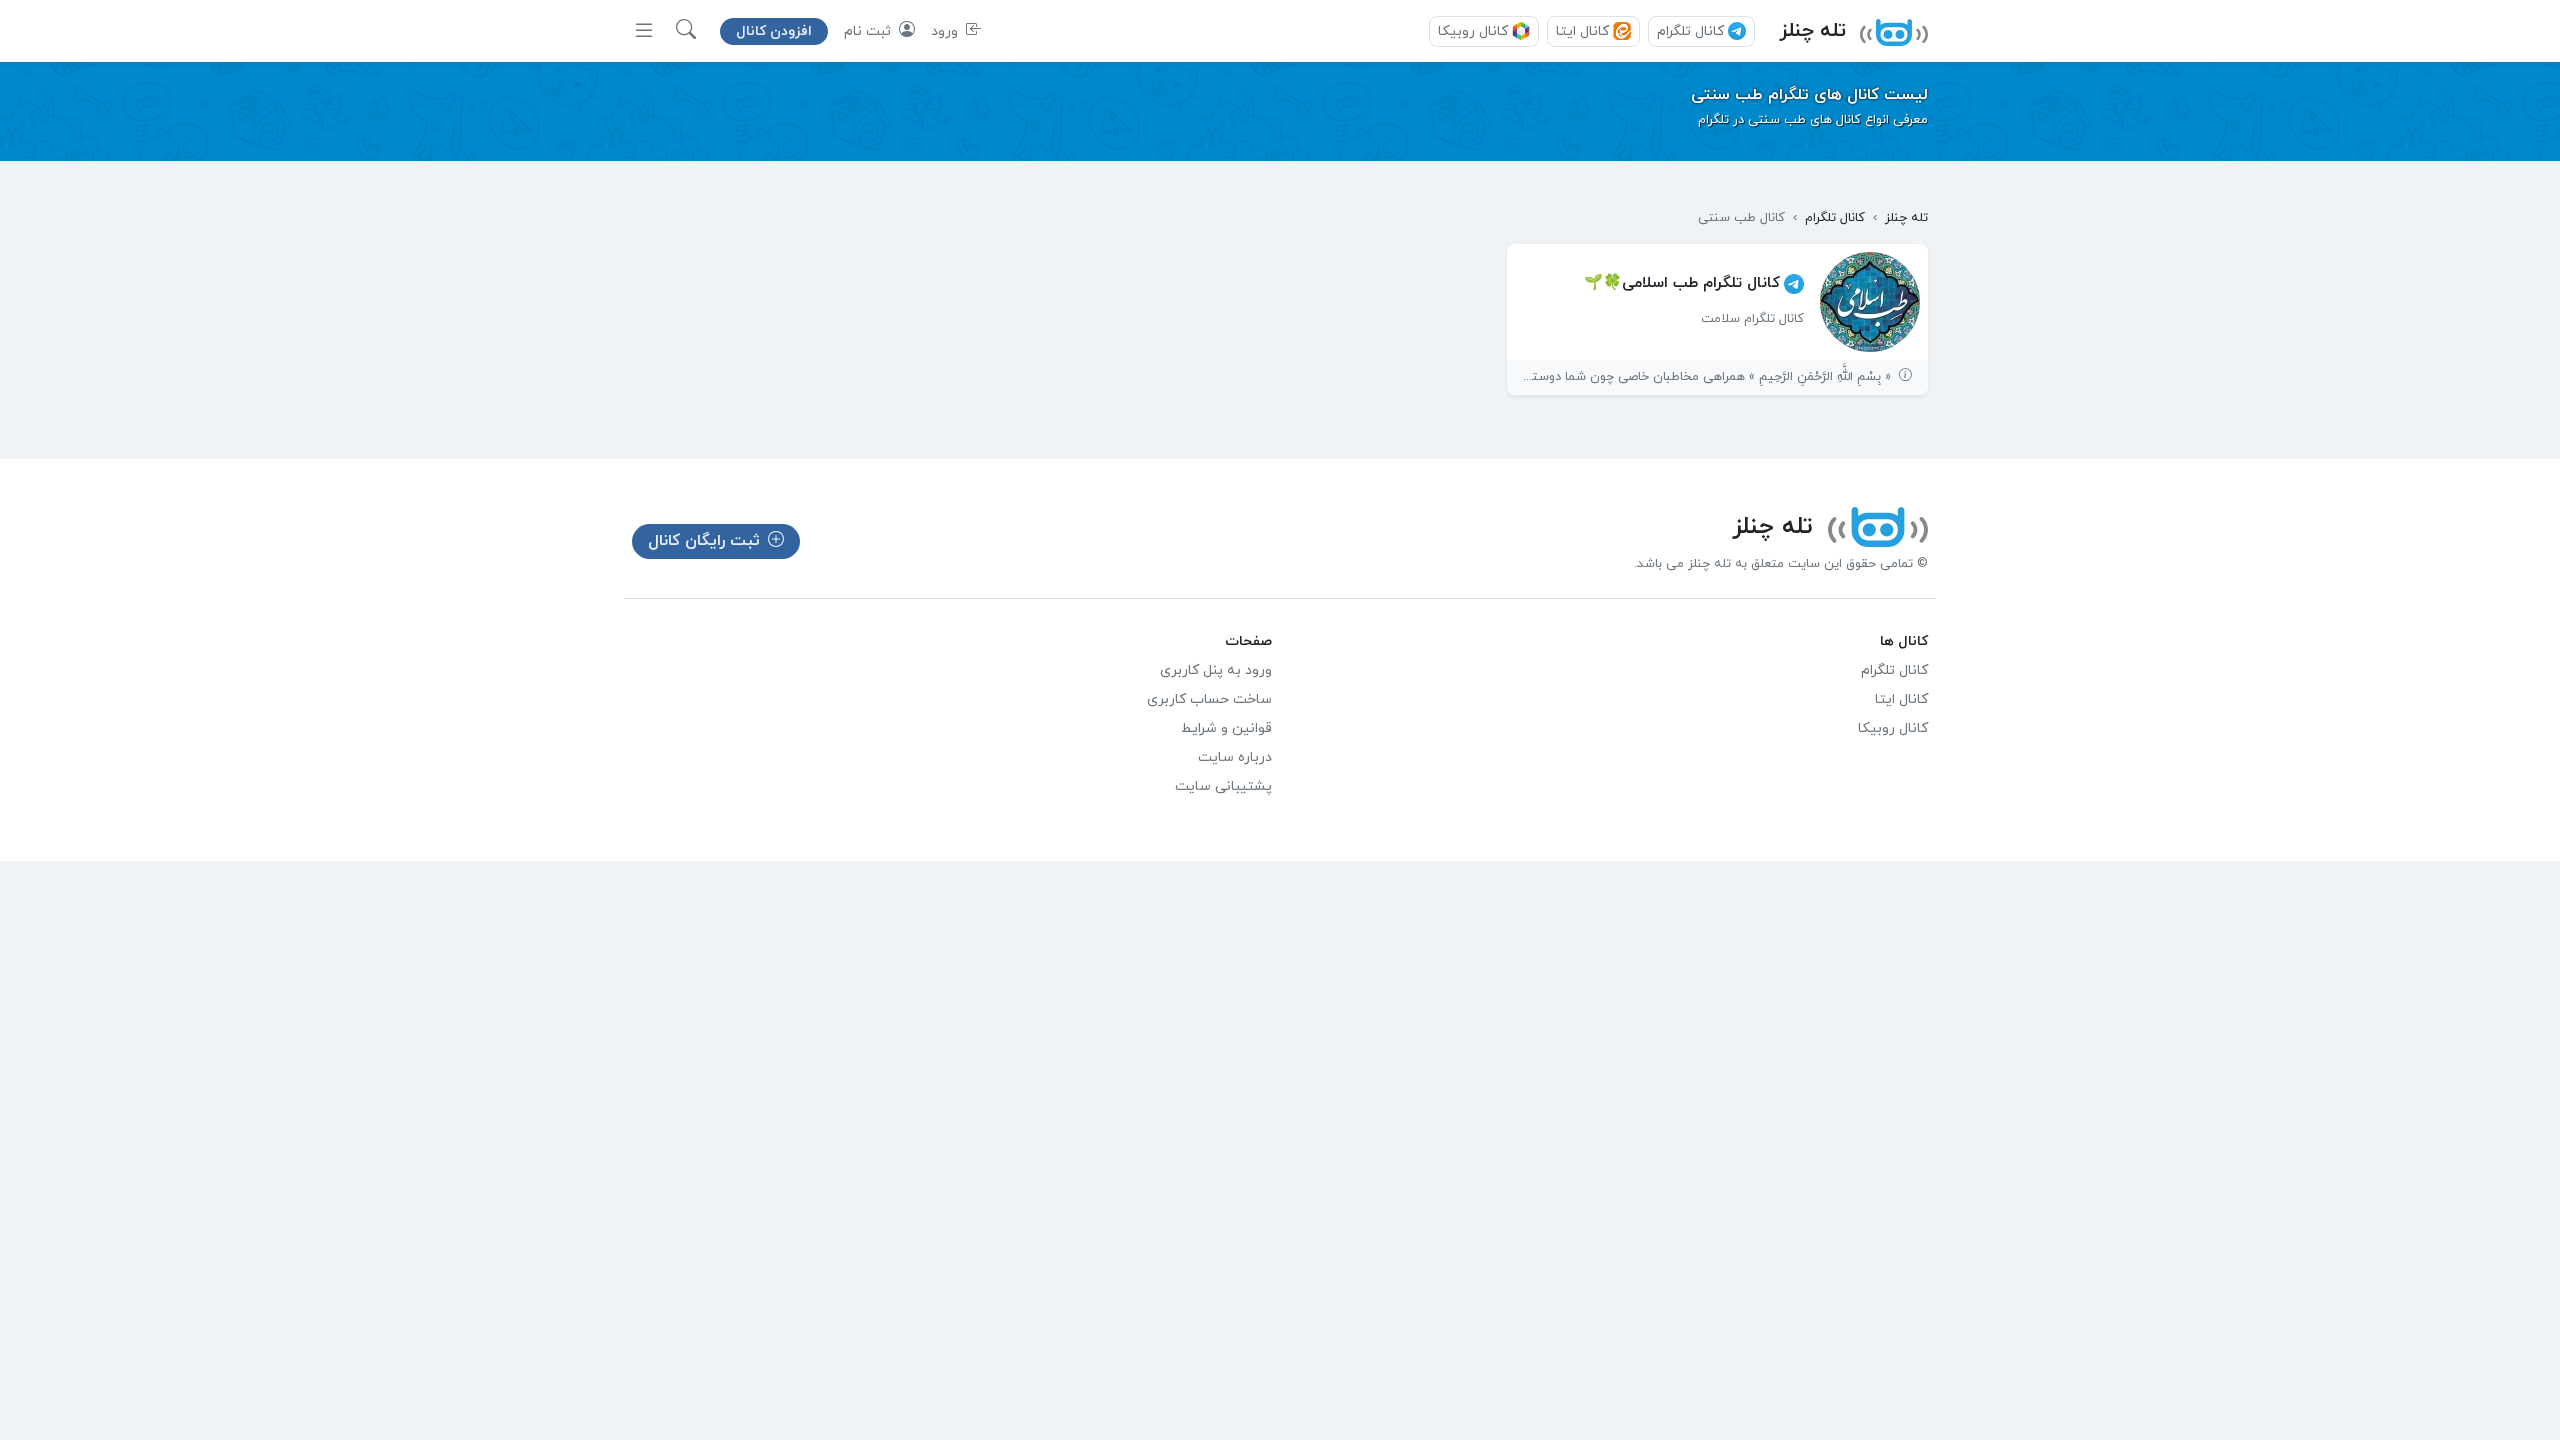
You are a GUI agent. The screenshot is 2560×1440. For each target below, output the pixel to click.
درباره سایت (1235, 757)
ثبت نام (869, 31)
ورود (946, 31)
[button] (686, 31)
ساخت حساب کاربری (1209, 699)
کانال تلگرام (1690, 31)
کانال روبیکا (1473, 31)
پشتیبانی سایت (1223, 786)
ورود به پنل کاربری (1216, 670)
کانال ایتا (1582, 31)
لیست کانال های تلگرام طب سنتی (1809, 95)
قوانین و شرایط (1226, 728)
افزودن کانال (774, 31)
